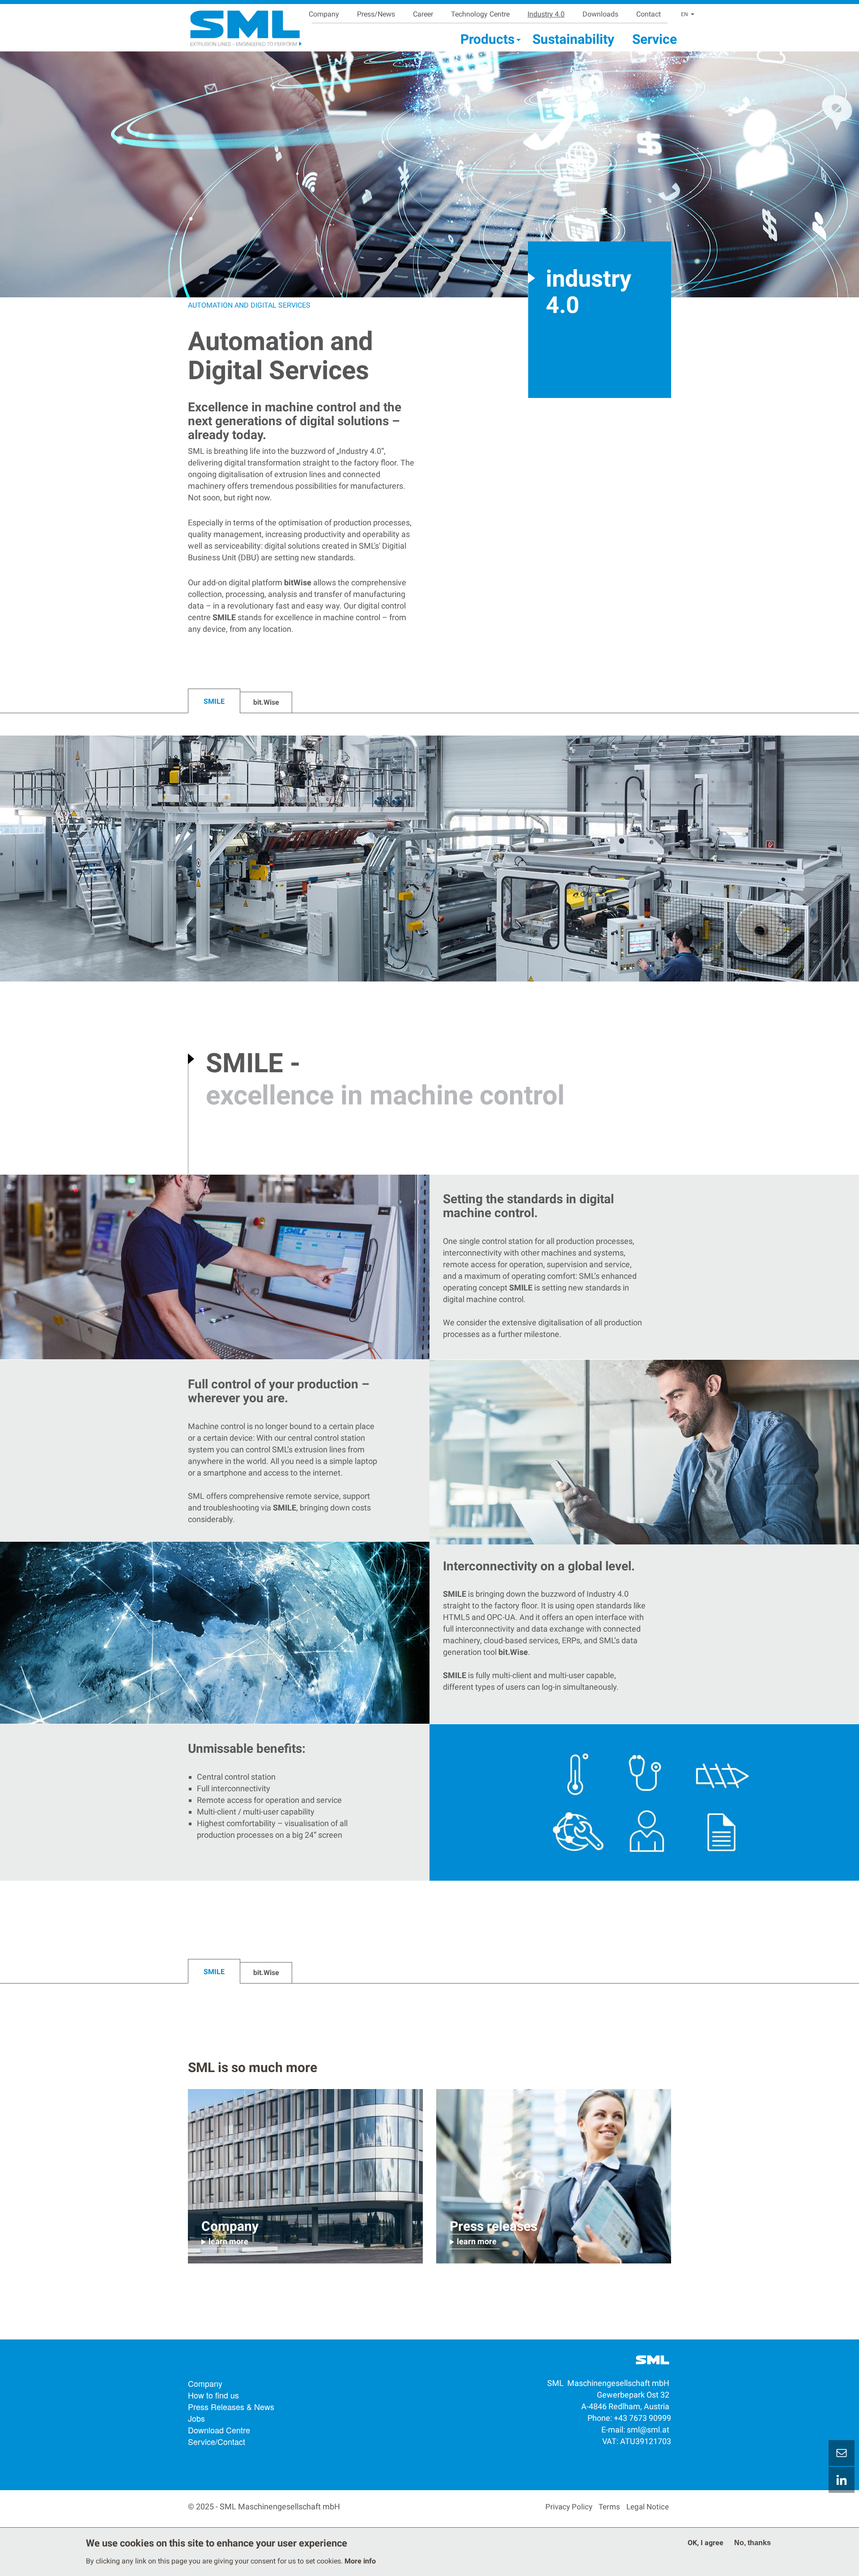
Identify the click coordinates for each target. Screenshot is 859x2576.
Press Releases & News (231, 2407)
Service (655, 39)
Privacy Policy (569, 2507)
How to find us (213, 2395)
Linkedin (842, 2480)
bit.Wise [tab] (266, 702)
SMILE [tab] (214, 701)
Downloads (600, 14)
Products (487, 39)
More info (360, 2561)
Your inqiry (842, 2453)
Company (324, 14)
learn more (228, 2241)
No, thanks (753, 2543)
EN (685, 14)
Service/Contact (217, 2441)
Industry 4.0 (546, 14)
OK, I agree (706, 2543)
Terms (609, 2507)
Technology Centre (480, 14)
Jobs (196, 2418)
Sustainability (573, 39)
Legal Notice (648, 2507)
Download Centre (219, 2430)
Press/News (376, 14)
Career (423, 14)
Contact (649, 14)
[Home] (235, 25)
